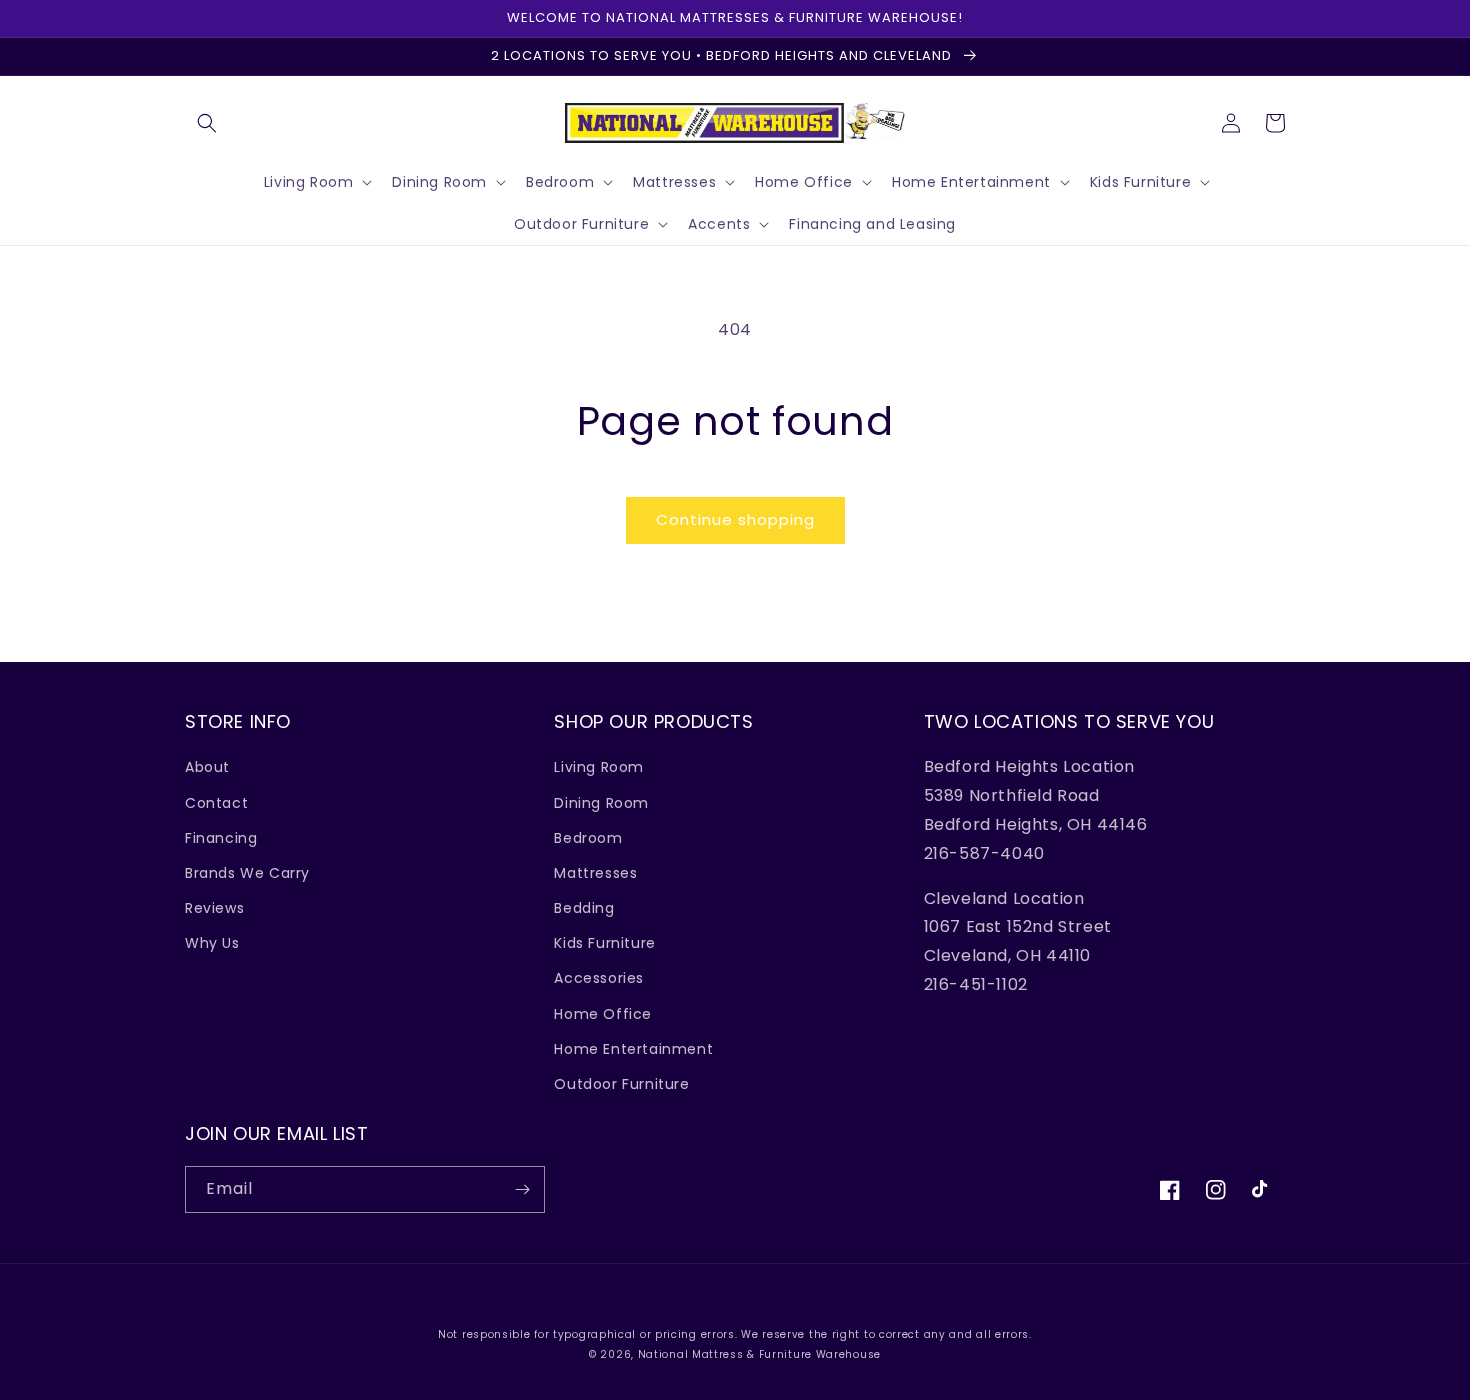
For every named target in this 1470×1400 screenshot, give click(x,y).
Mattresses (595, 873)
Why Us (212, 943)
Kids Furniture (604, 943)
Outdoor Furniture (621, 1084)
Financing (221, 838)
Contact (216, 803)
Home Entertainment (633, 1049)
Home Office (603, 1014)
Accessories (599, 978)
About (207, 767)
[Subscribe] (522, 1189)
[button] (207, 123)
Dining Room (601, 803)
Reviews (214, 908)
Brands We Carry (247, 873)
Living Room (599, 767)
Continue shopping (735, 519)
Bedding (584, 908)
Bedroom (588, 838)
